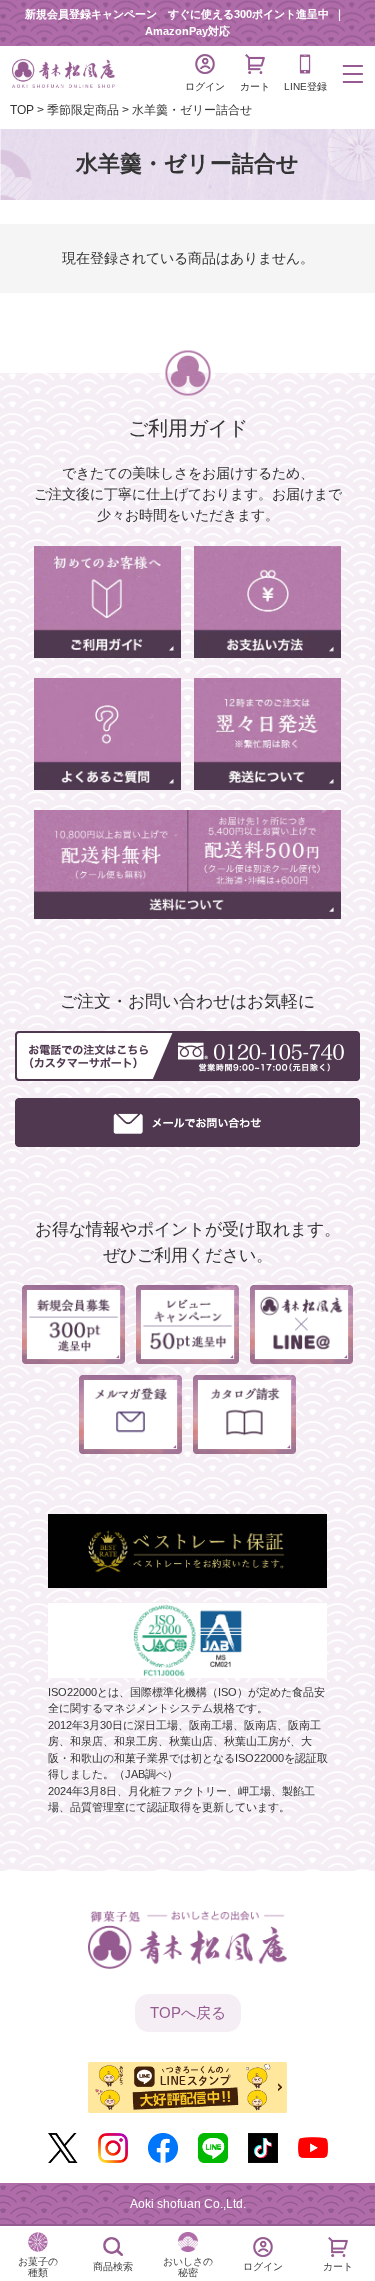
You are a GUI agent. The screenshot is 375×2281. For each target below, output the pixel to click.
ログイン (205, 86)
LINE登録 (305, 86)
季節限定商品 (83, 110)
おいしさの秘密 (188, 2267)
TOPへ (188, 2012)
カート (255, 86)
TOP (22, 110)
